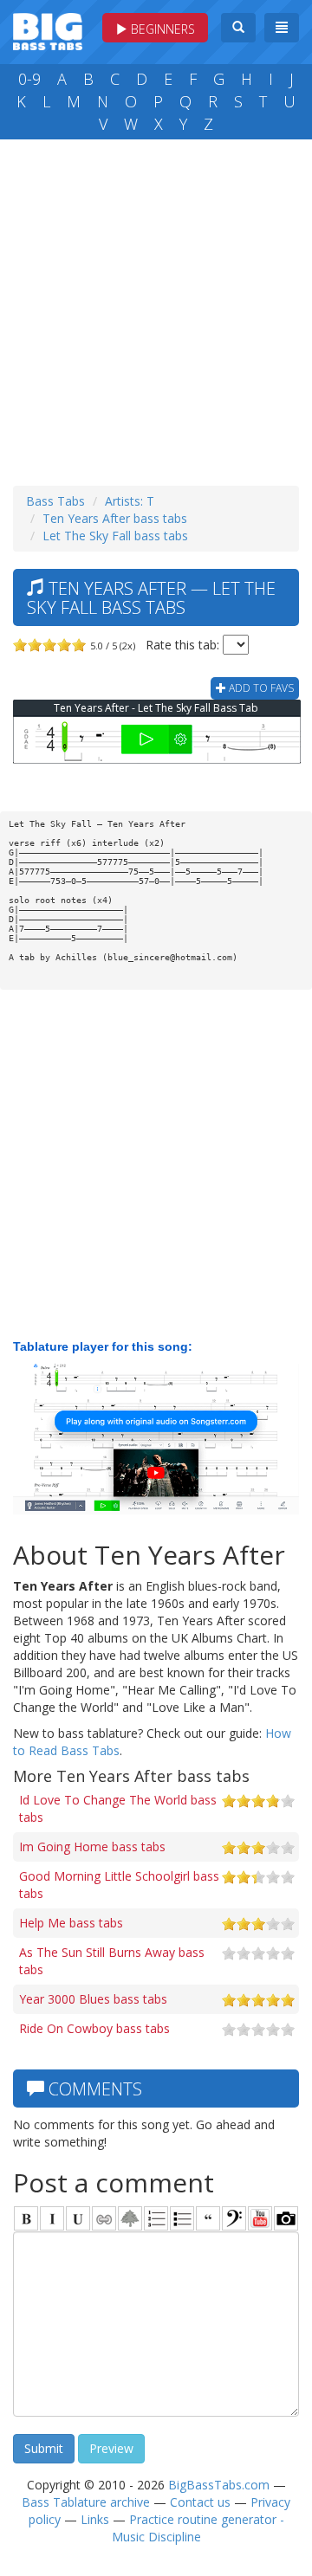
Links (95, 2519)
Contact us (200, 2502)
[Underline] (78, 2218)
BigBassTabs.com (219, 2485)
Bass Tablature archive (86, 2502)
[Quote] (208, 2218)
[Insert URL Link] (104, 2218)
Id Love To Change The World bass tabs (118, 1808)
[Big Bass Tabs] (48, 30)
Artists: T (130, 501)
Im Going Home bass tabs (92, 1846)
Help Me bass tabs (71, 1923)
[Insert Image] (130, 2218)
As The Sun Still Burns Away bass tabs (112, 1961)
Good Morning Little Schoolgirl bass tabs (119, 1885)
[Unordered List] (182, 2218)
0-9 (29, 79)
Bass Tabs (55, 501)
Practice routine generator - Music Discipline (198, 2528)
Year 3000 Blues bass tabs (93, 1999)
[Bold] (26, 2218)
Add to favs (260, 688)
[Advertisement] (156, 308)
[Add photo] (286, 2218)
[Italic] (52, 2218)
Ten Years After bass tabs (115, 518)
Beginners (161, 29)
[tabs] (234, 2218)
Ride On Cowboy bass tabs (94, 2028)
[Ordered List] (156, 2218)
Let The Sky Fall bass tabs (115, 536)
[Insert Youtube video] (260, 2218)
